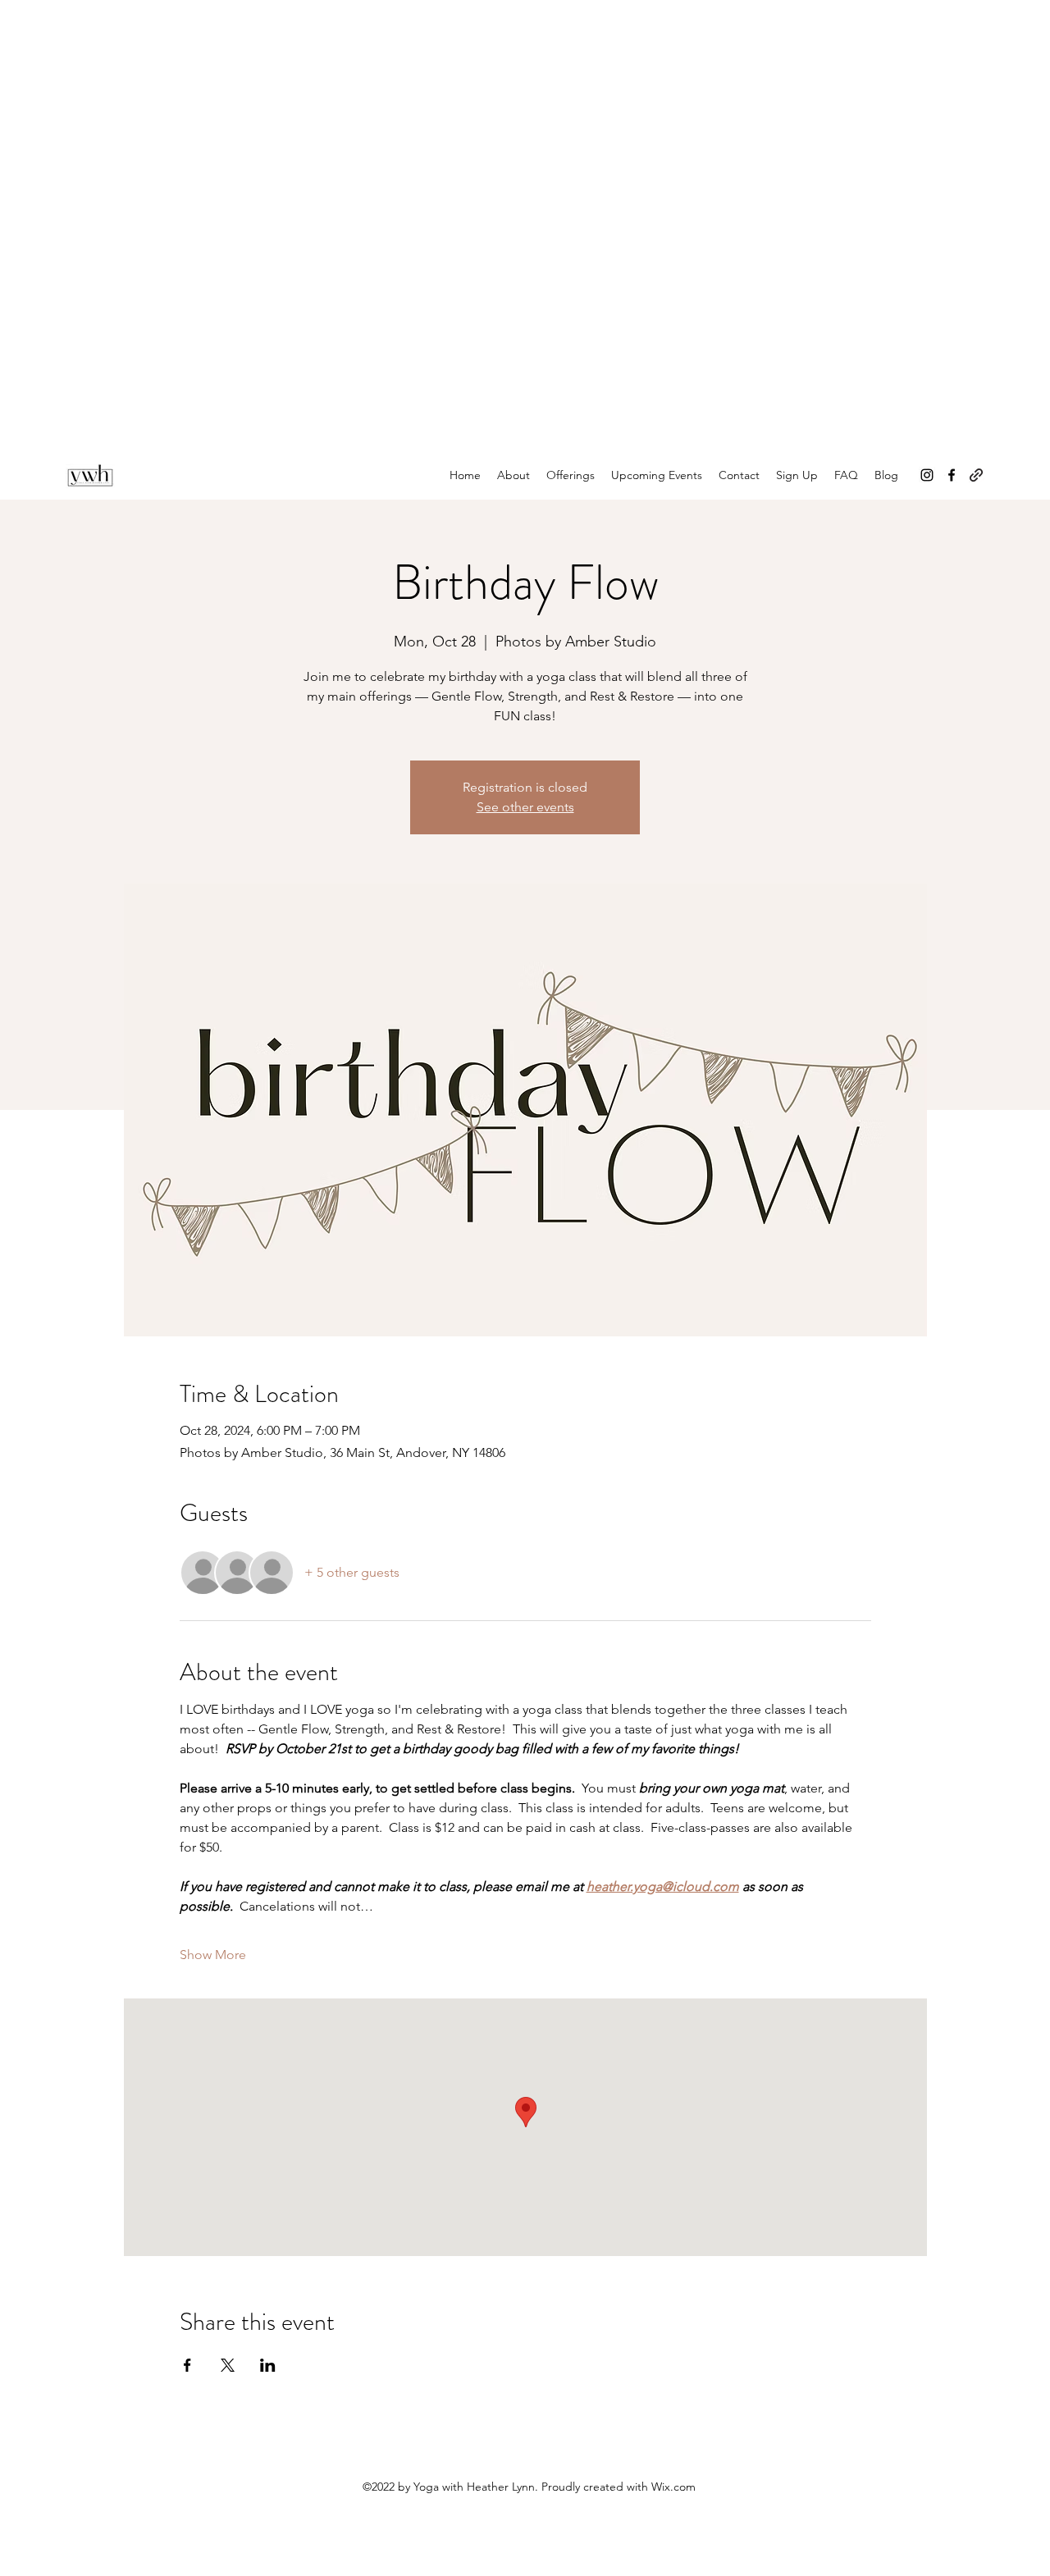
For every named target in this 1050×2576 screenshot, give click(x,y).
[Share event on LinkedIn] (268, 2365)
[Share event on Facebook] (187, 2365)
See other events (525, 807)
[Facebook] (952, 475)
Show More (213, 1955)
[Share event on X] (228, 2365)
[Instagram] (927, 475)
